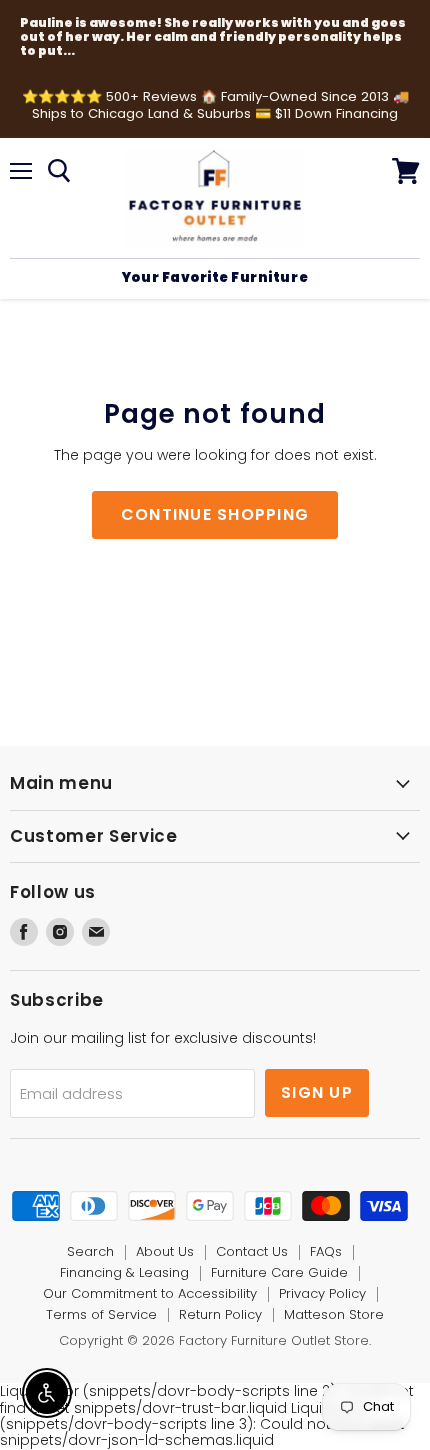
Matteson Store (334, 1314)
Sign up (317, 1092)
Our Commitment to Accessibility (150, 1293)
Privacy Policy (322, 1293)
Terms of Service (101, 1314)
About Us (165, 1251)
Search (90, 1251)
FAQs (326, 1251)
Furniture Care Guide (279, 1272)
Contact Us (252, 1251)
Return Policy (220, 1314)
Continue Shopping (215, 514)
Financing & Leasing (124, 1272)
